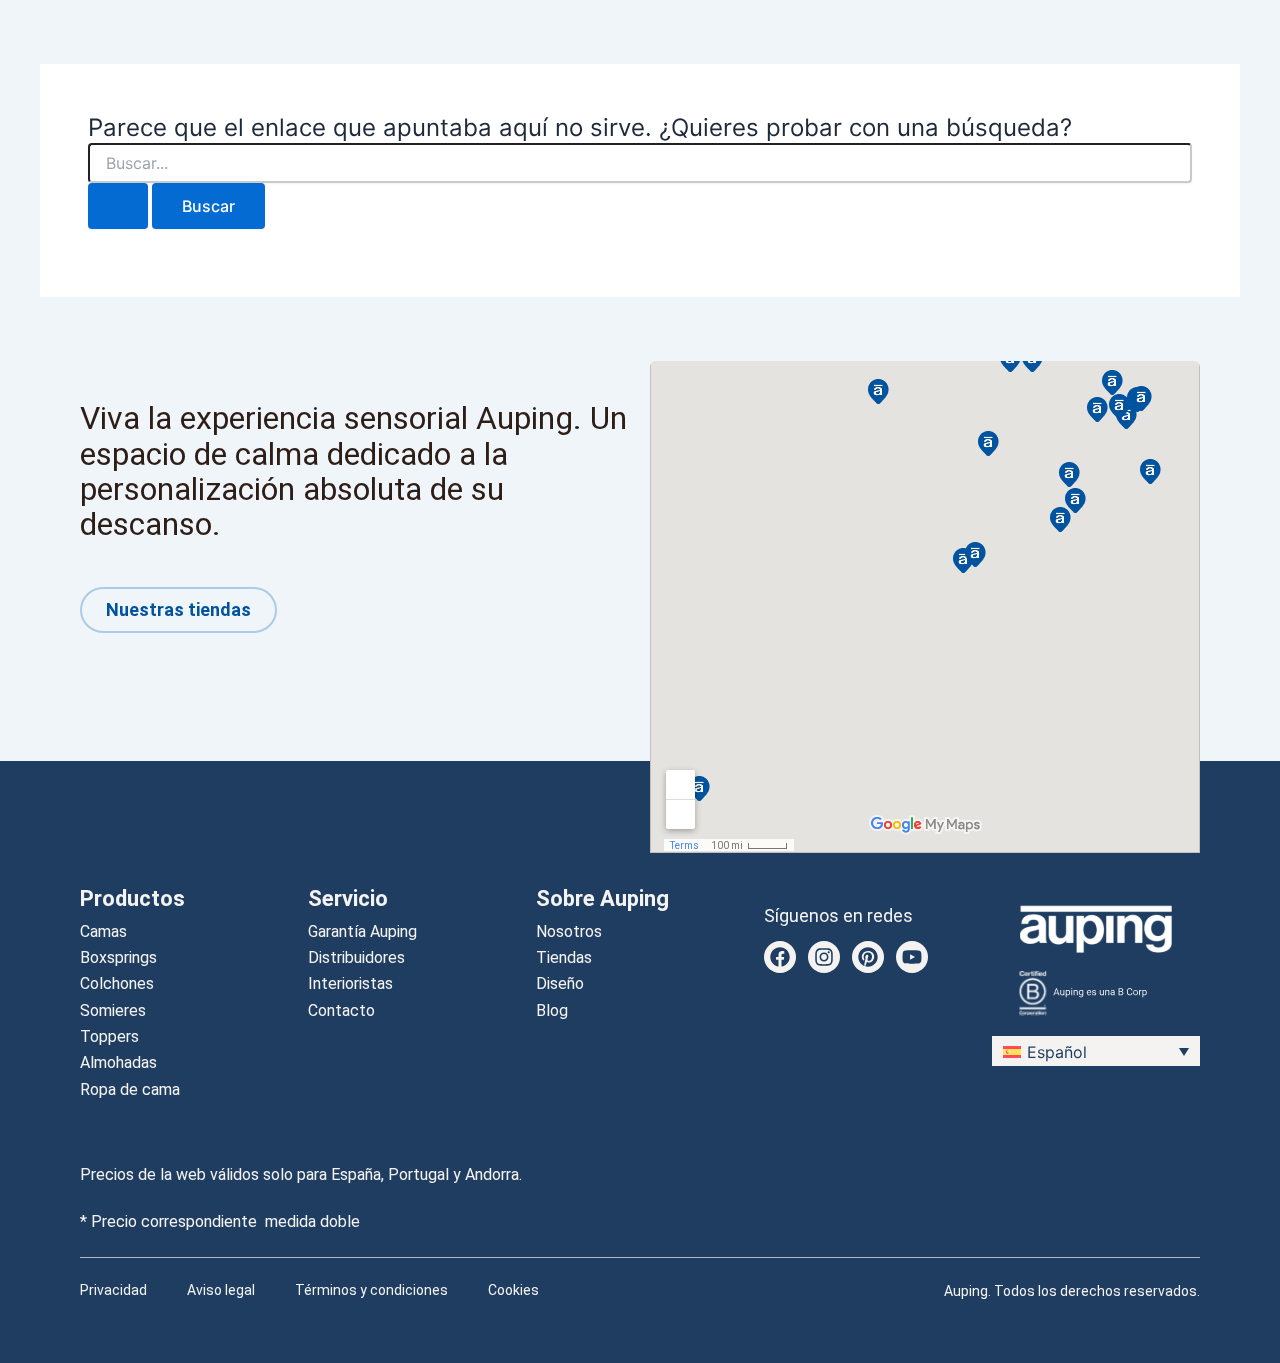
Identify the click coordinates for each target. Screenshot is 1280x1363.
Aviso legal (221, 1290)
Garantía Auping (362, 931)
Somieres (113, 1010)
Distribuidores (356, 957)
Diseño (560, 983)
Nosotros (569, 931)
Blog (552, 1010)
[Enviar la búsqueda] (118, 206)
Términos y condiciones (371, 1290)
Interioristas (350, 983)
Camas (103, 931)
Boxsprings (118, 957)
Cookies (513, 1290)
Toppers (109, 1036)
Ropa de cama (130, 1089)
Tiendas (564, 957)
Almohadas (118, 1062)
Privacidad (113, 1290)
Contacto (341, 1010)
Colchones (117, 983)
